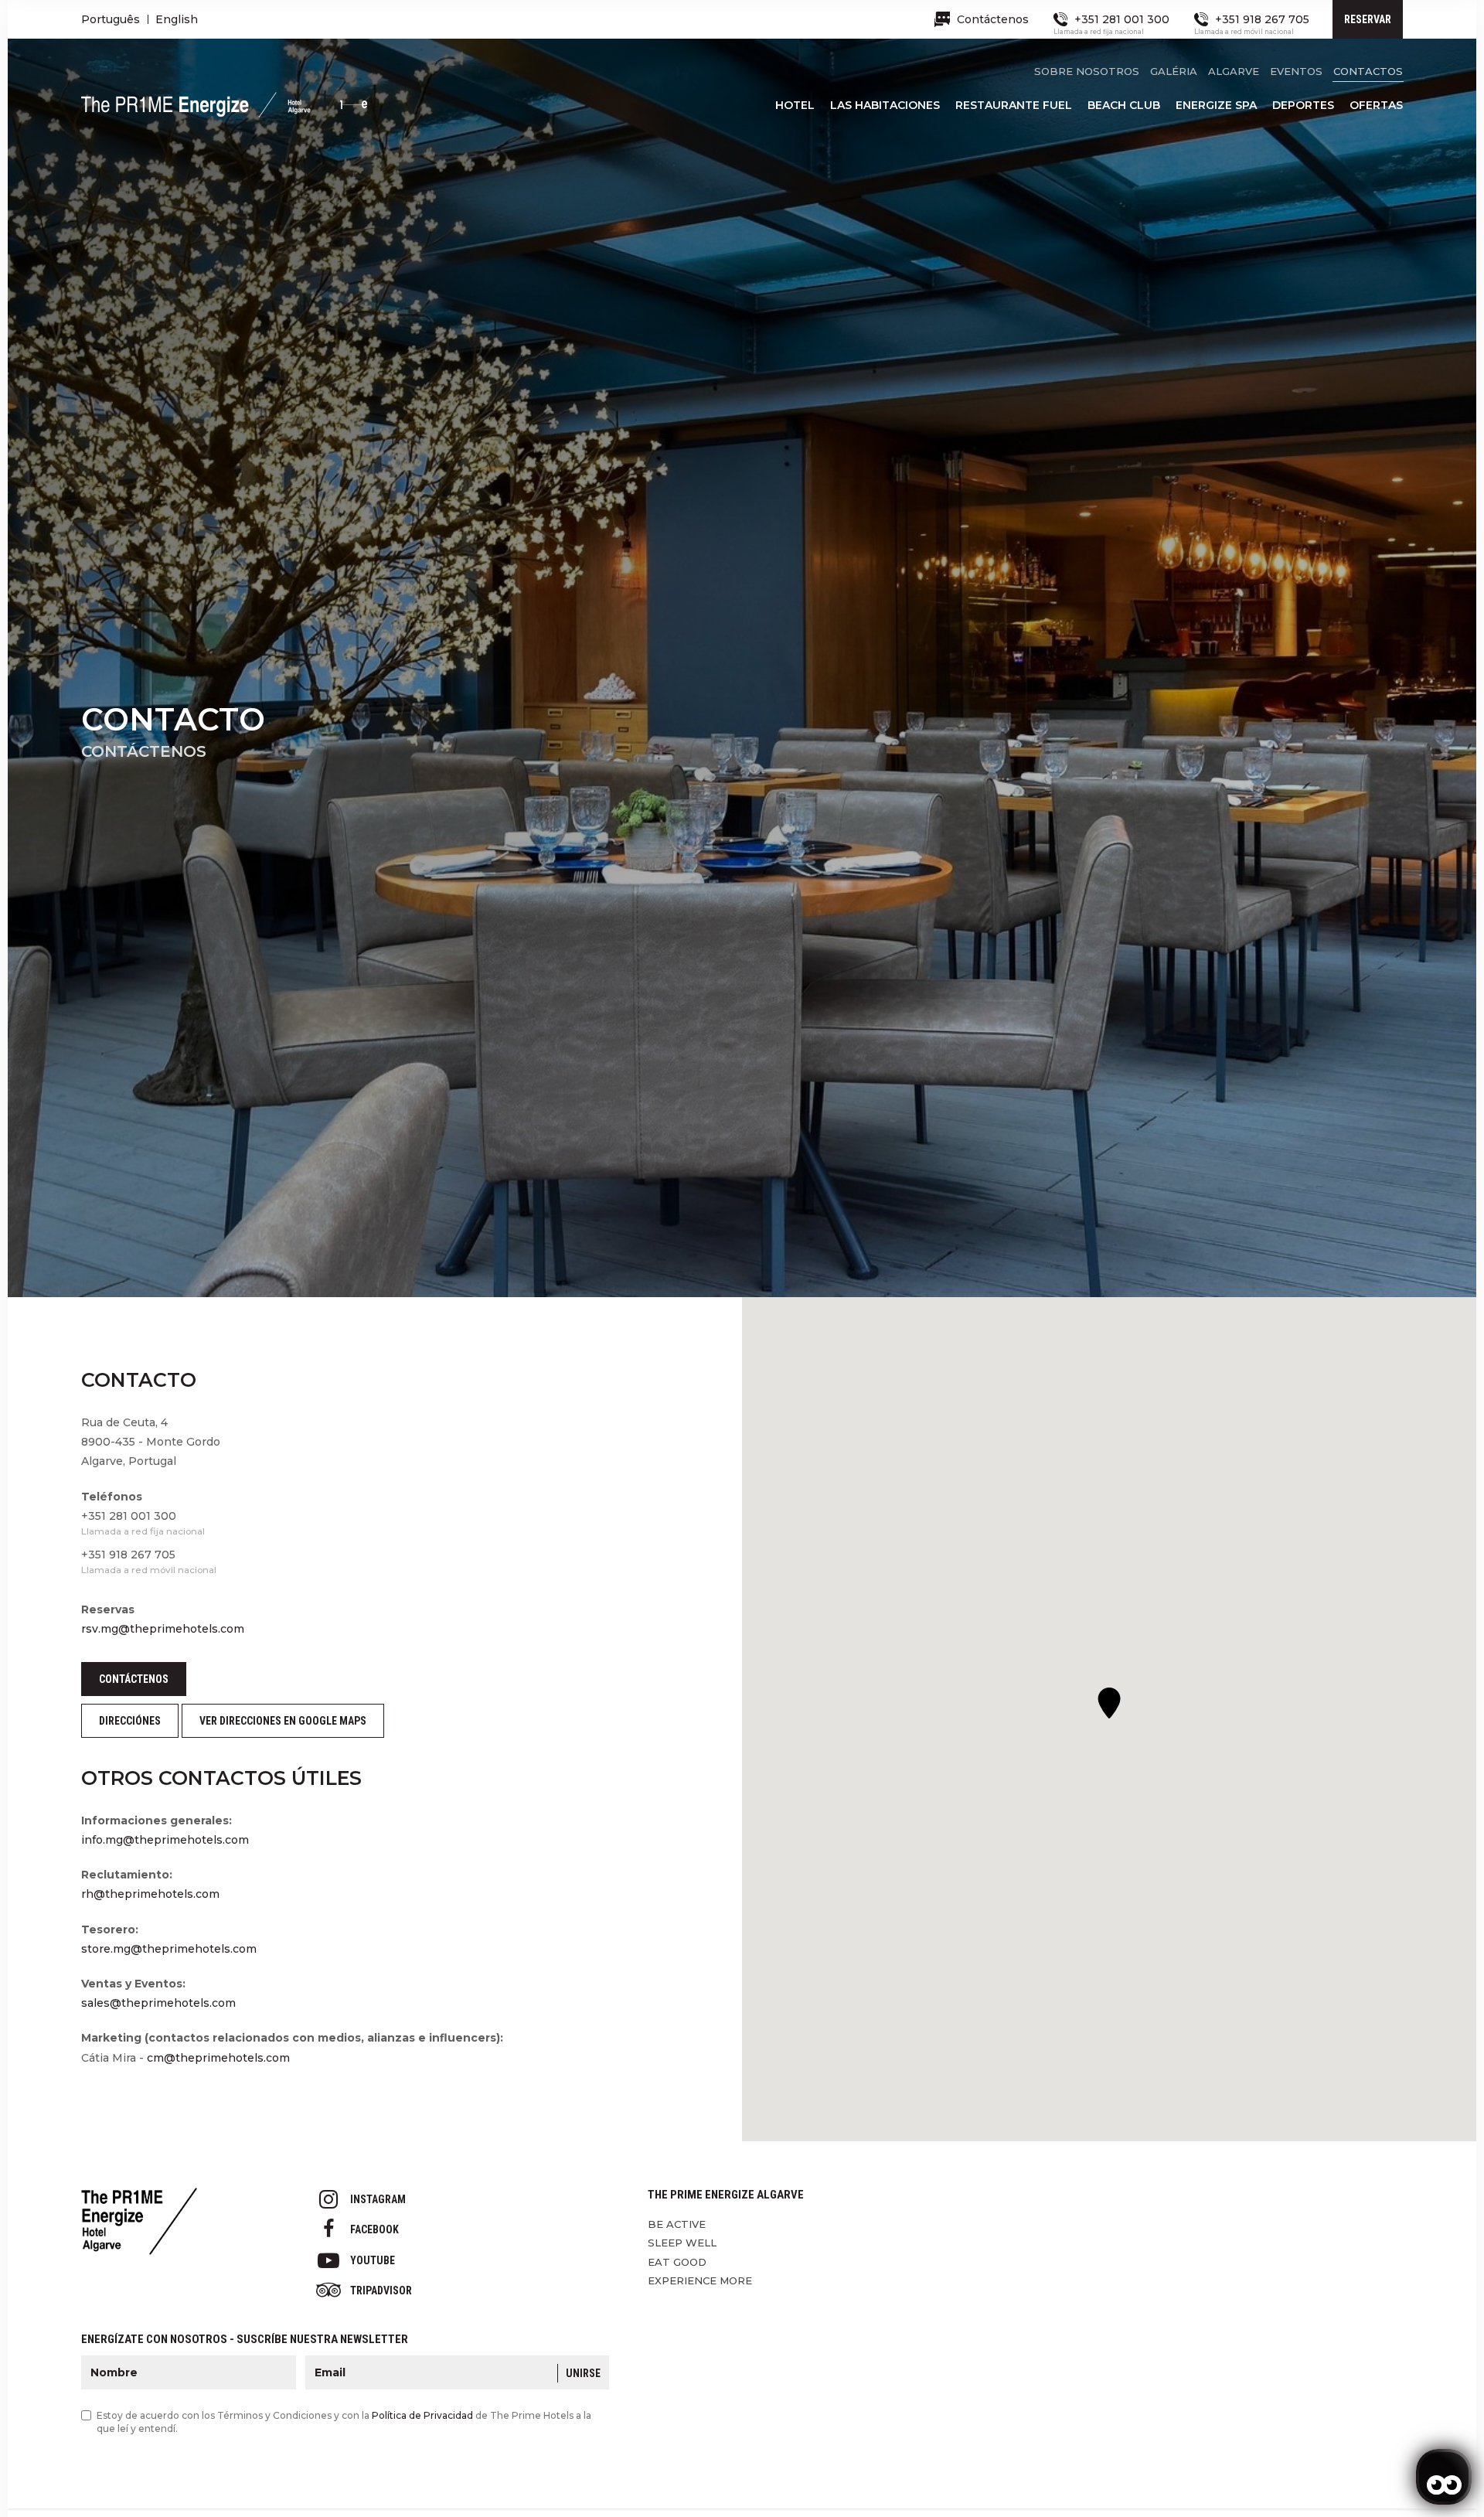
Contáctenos (134, 1679)
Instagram (378, 2199)
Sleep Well (682, 2243)
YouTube (373, 2260)
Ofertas (1376, 105)
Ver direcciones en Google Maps (283, 1721)
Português (111, 19)
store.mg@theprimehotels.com (169, 1949)
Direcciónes (130, 1721)
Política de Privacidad (422, 2415)
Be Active (677, 2224)
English (177, 19)
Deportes (1303, 105)
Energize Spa (1216, 105)
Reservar (1368, 19)
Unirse (583, 2373)
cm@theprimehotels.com (218, 2058)
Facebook (374, 2229)
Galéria (1174, 71)
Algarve (1234, 71)
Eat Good (677, 2262)
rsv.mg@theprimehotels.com (163, 1629)
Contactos (1368, 71)
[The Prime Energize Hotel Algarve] (224, 111)
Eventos (1296, 71)
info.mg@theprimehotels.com (165, 1840)
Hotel (795, 105)
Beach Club (1124, 105)
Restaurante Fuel (1014, 105)
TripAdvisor (381, 2291)
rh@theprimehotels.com (150, 1894)
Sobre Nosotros (1087, 71)
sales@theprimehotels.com (158, 2003)
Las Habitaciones (885, 105)
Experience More (700, 2280)
